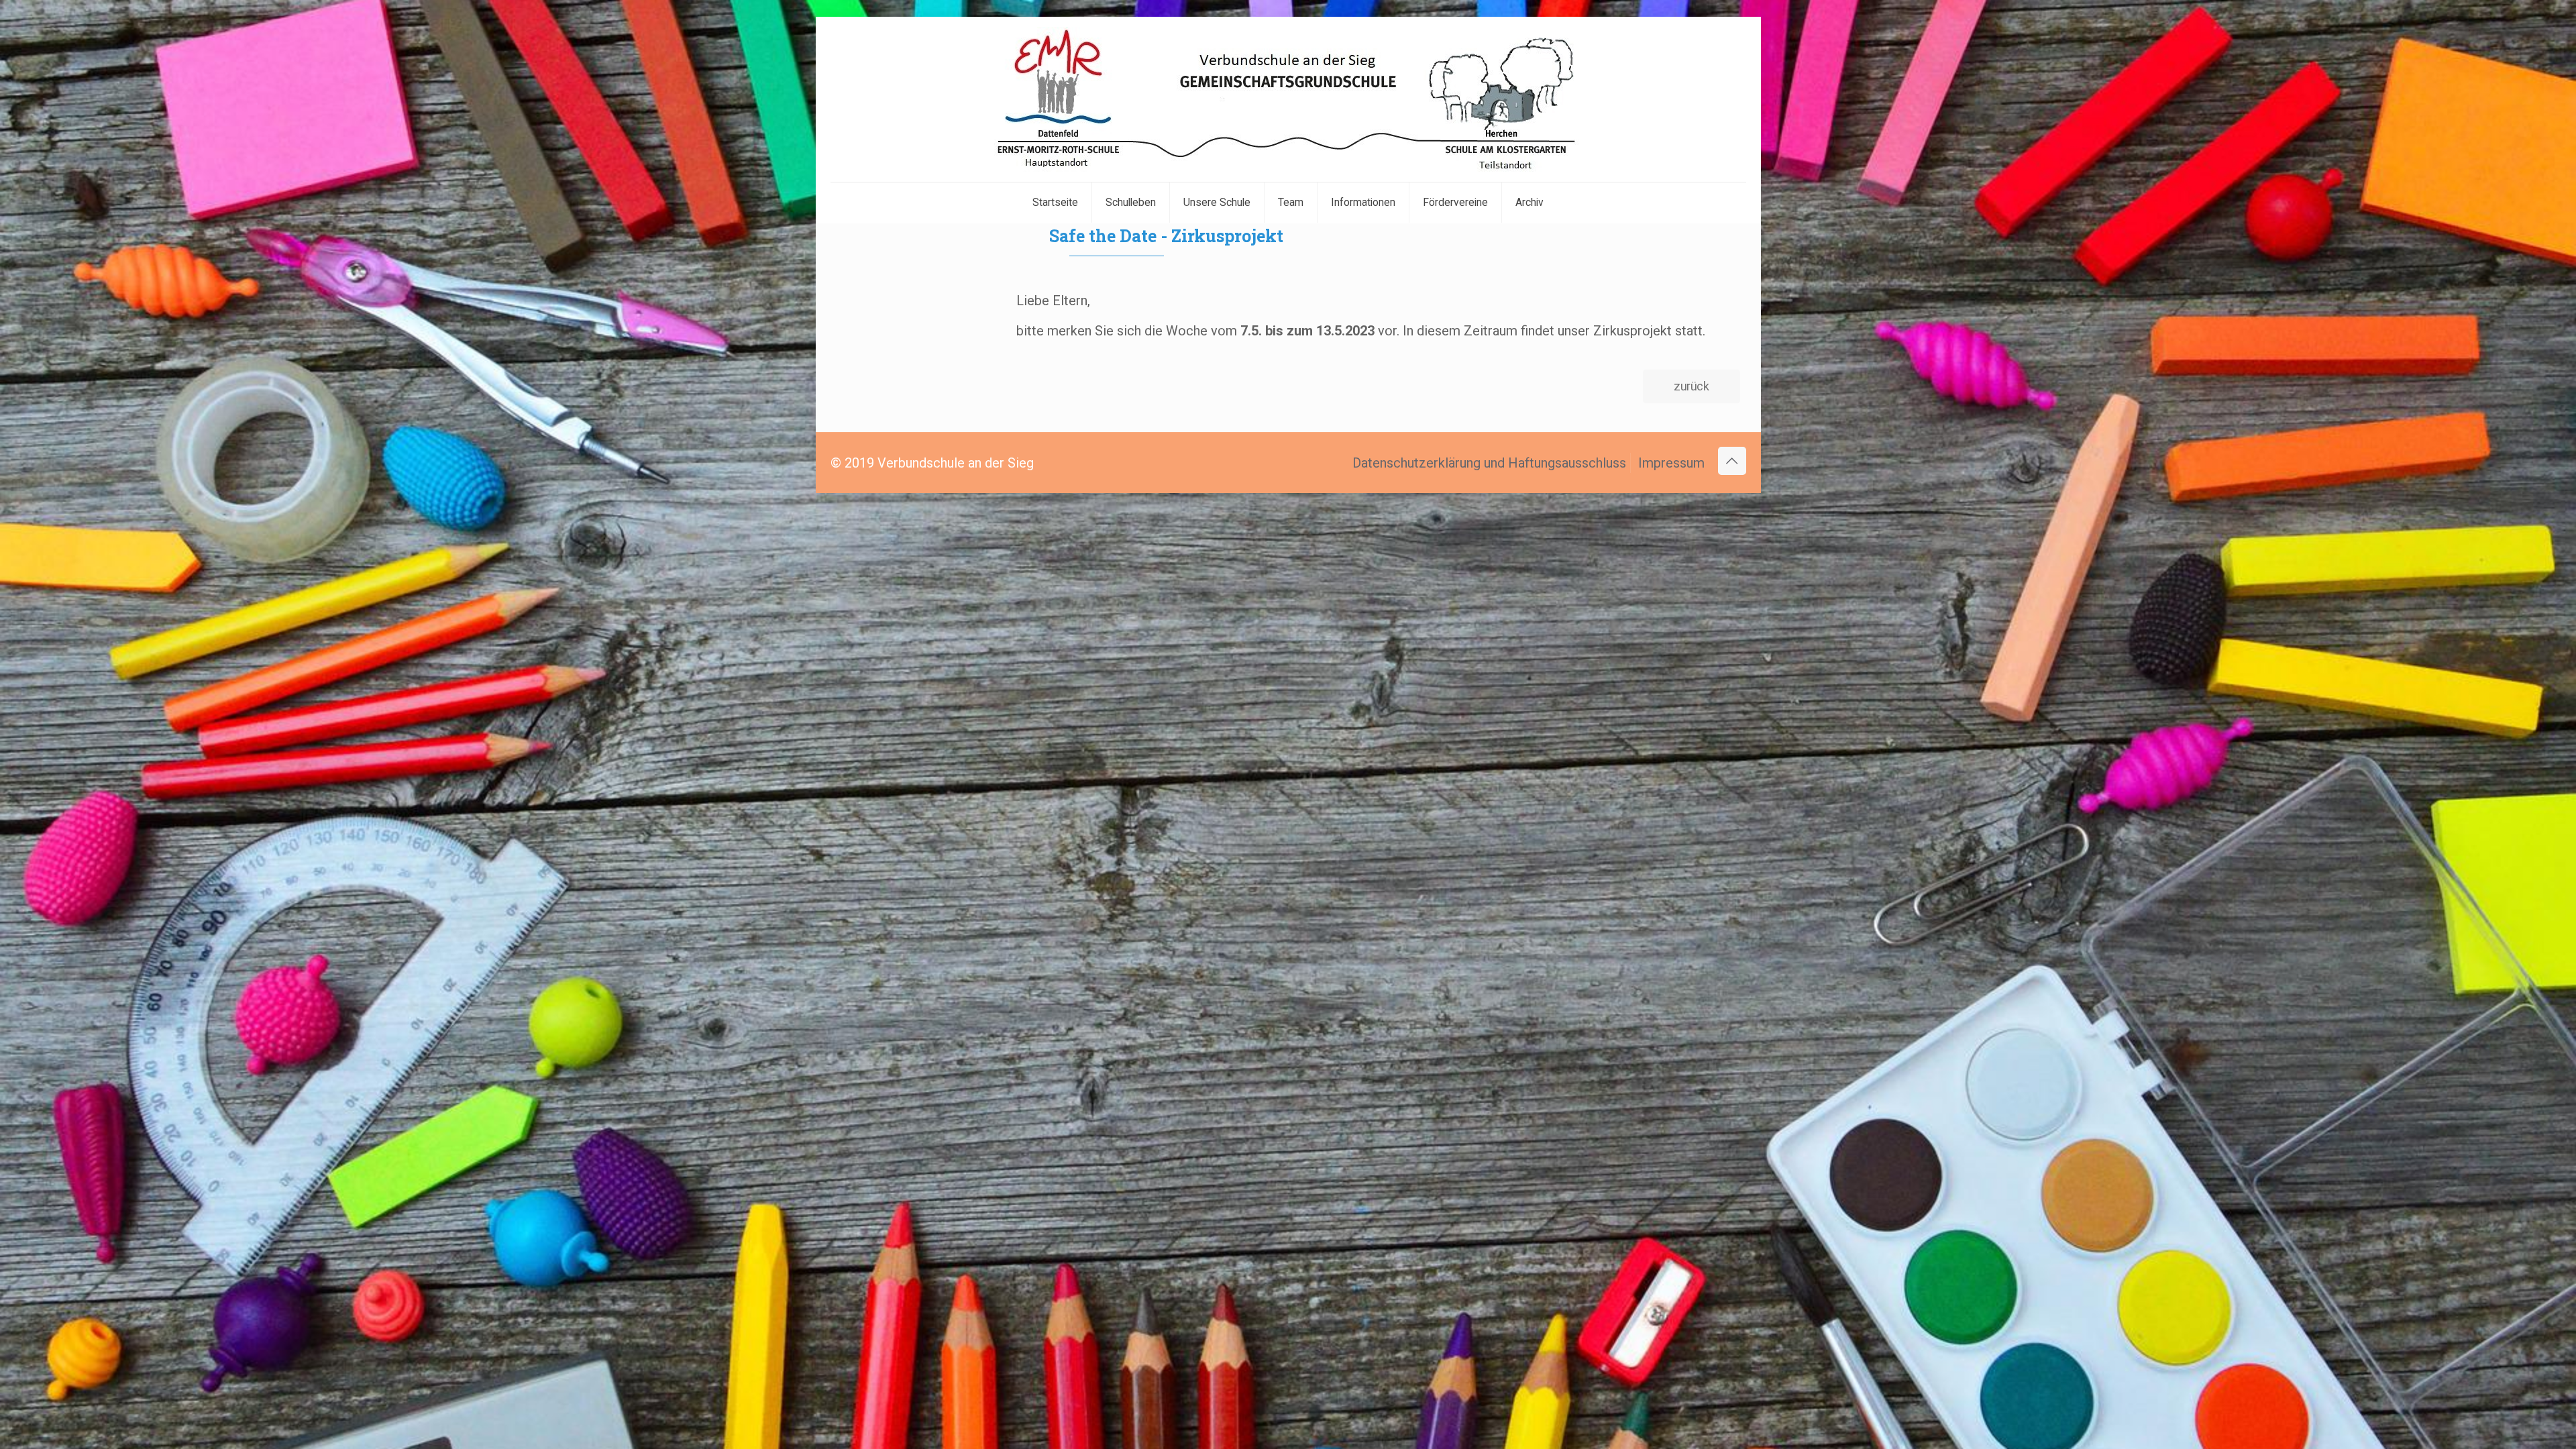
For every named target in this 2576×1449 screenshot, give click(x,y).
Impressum (1671, 463)
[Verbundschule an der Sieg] (1288, 99)
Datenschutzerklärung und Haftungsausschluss (1489, 463)
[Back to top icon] (1732, 461)
